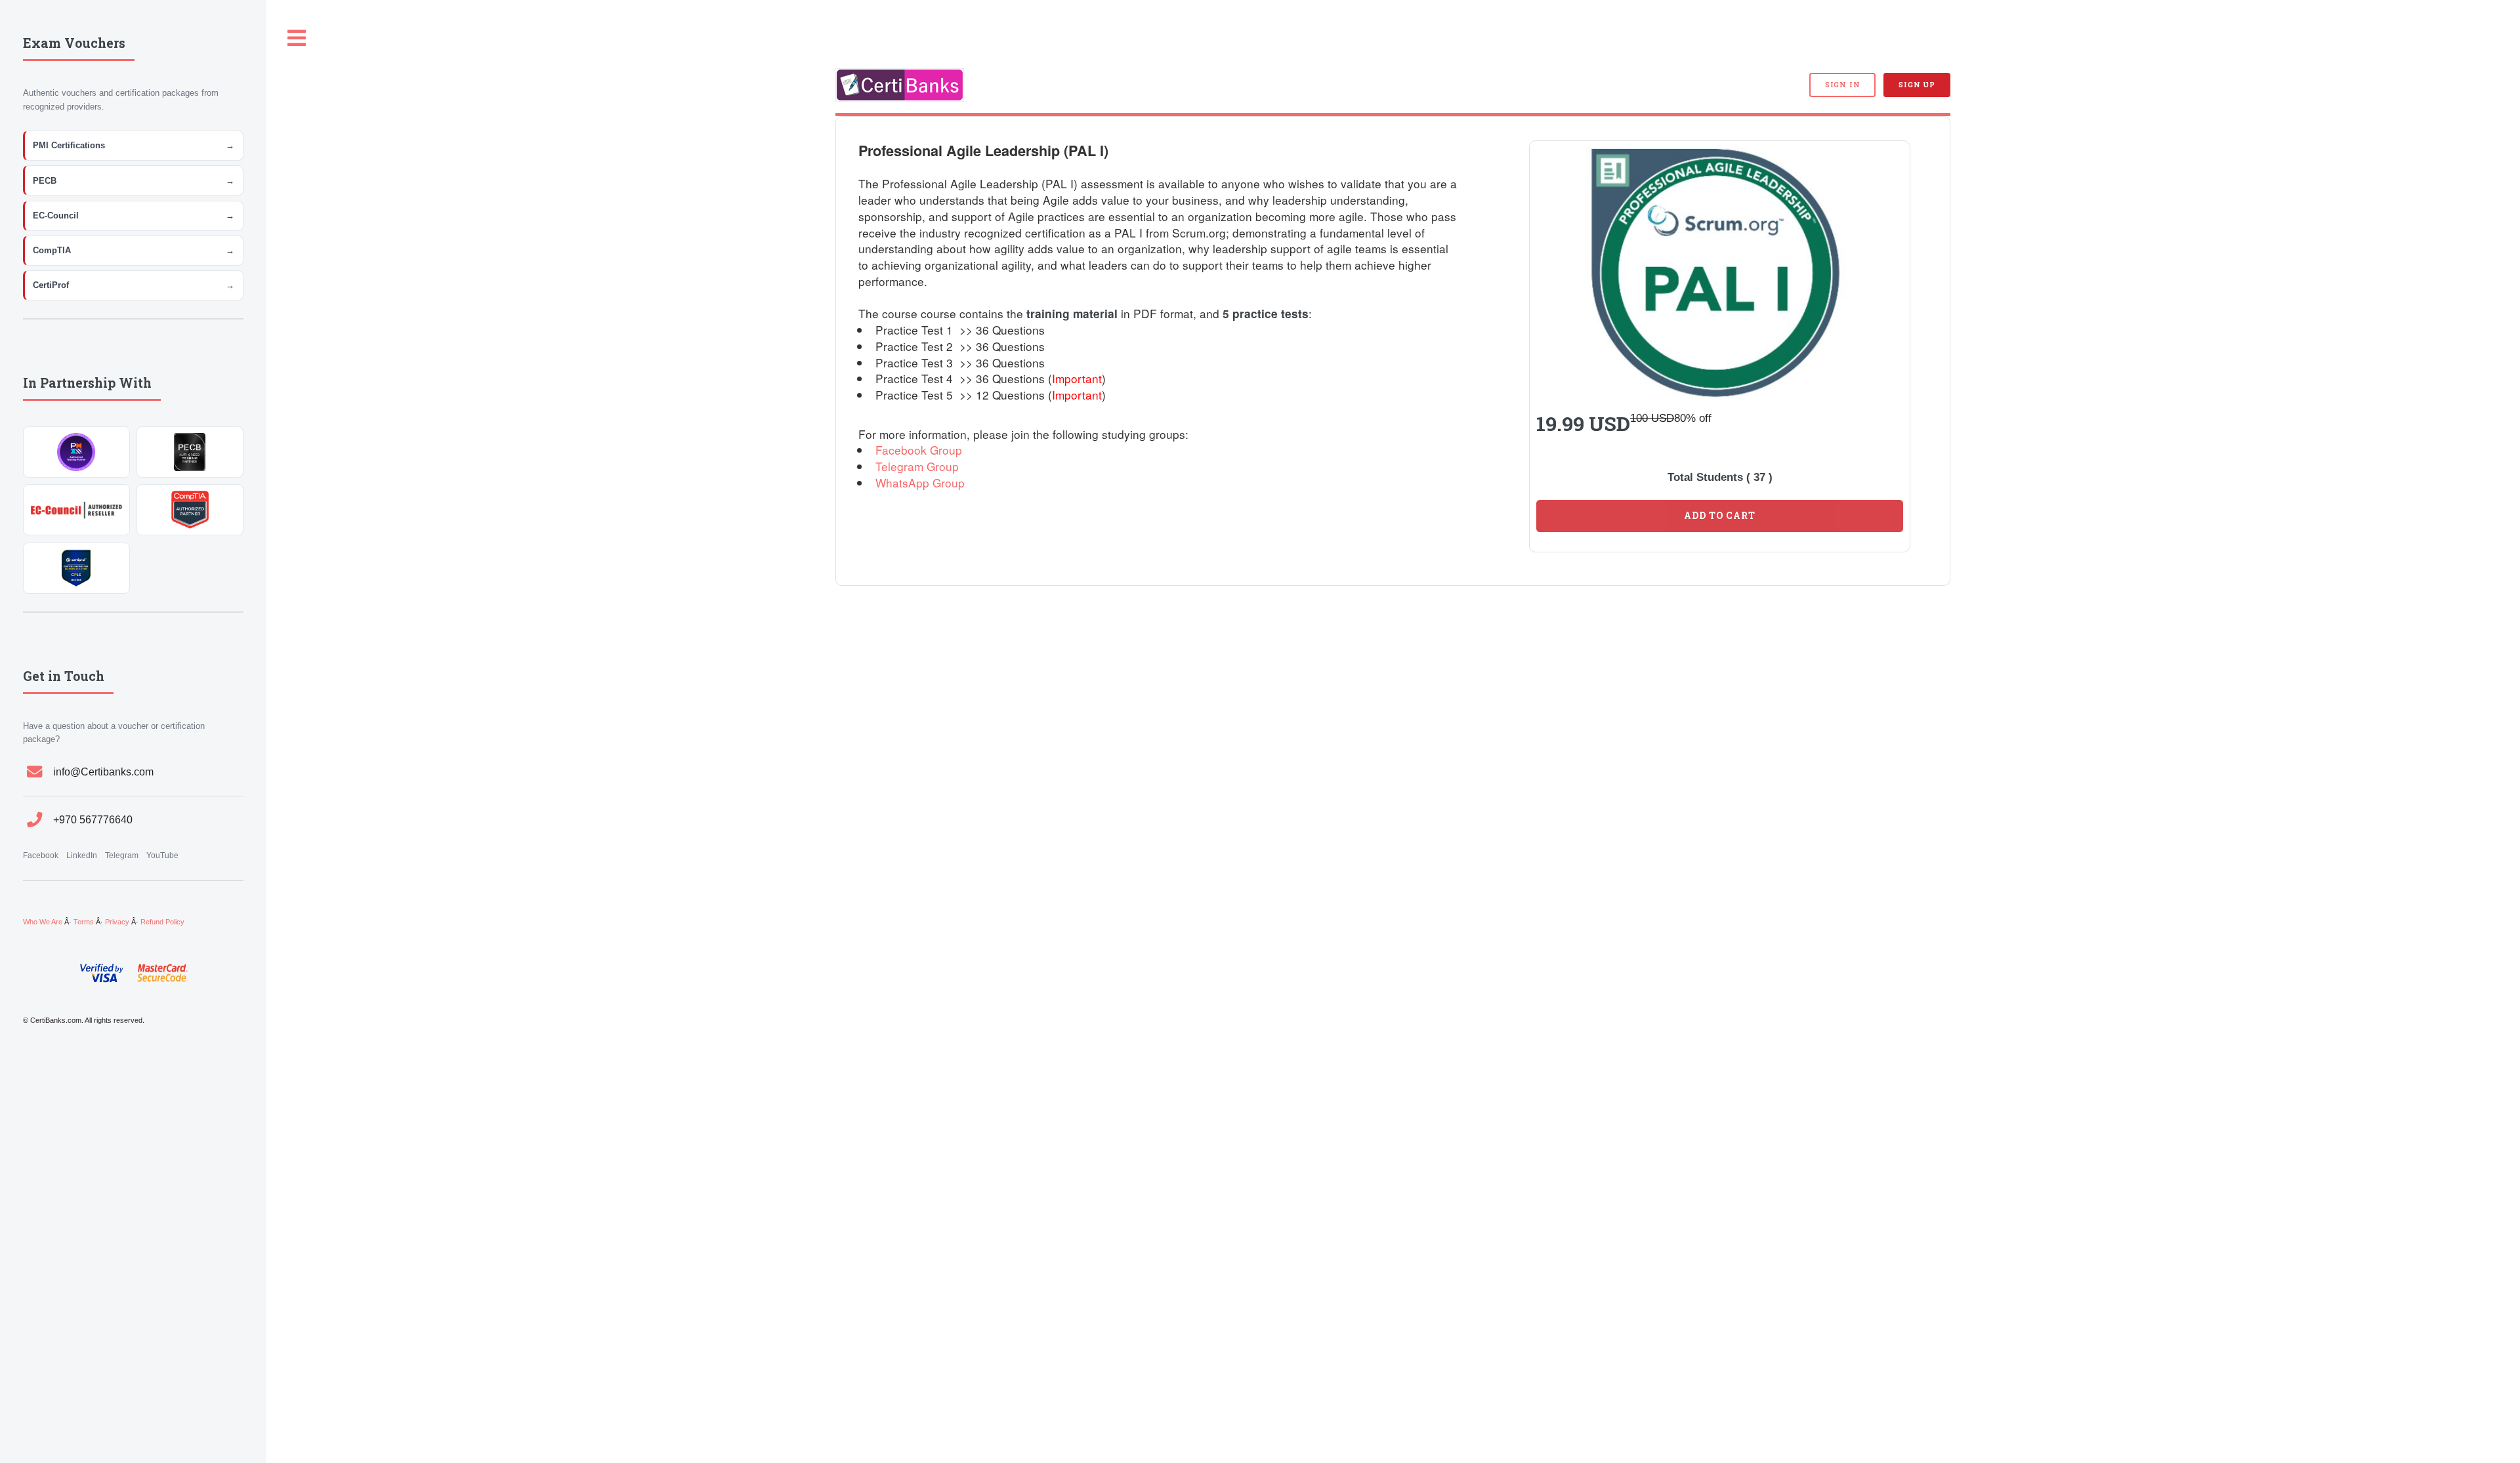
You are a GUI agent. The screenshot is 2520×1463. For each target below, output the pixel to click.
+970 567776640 (93, 820)
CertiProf (134, 285)
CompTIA (134, 250)
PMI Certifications (134, 145)
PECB (134, 181)
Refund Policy (162, 922)
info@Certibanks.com (103, 772)
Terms (84, 922)
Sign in (1842, 85)
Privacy (117, 922)
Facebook (41, 855)
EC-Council (134, 216)
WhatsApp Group (920, 483)
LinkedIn (82, 855)
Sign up (1917, 85)
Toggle (297, 38)
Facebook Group (919, 450)
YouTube (162, 855)
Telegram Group (917, 466)
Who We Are (43, 922)
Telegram (122, 855)
